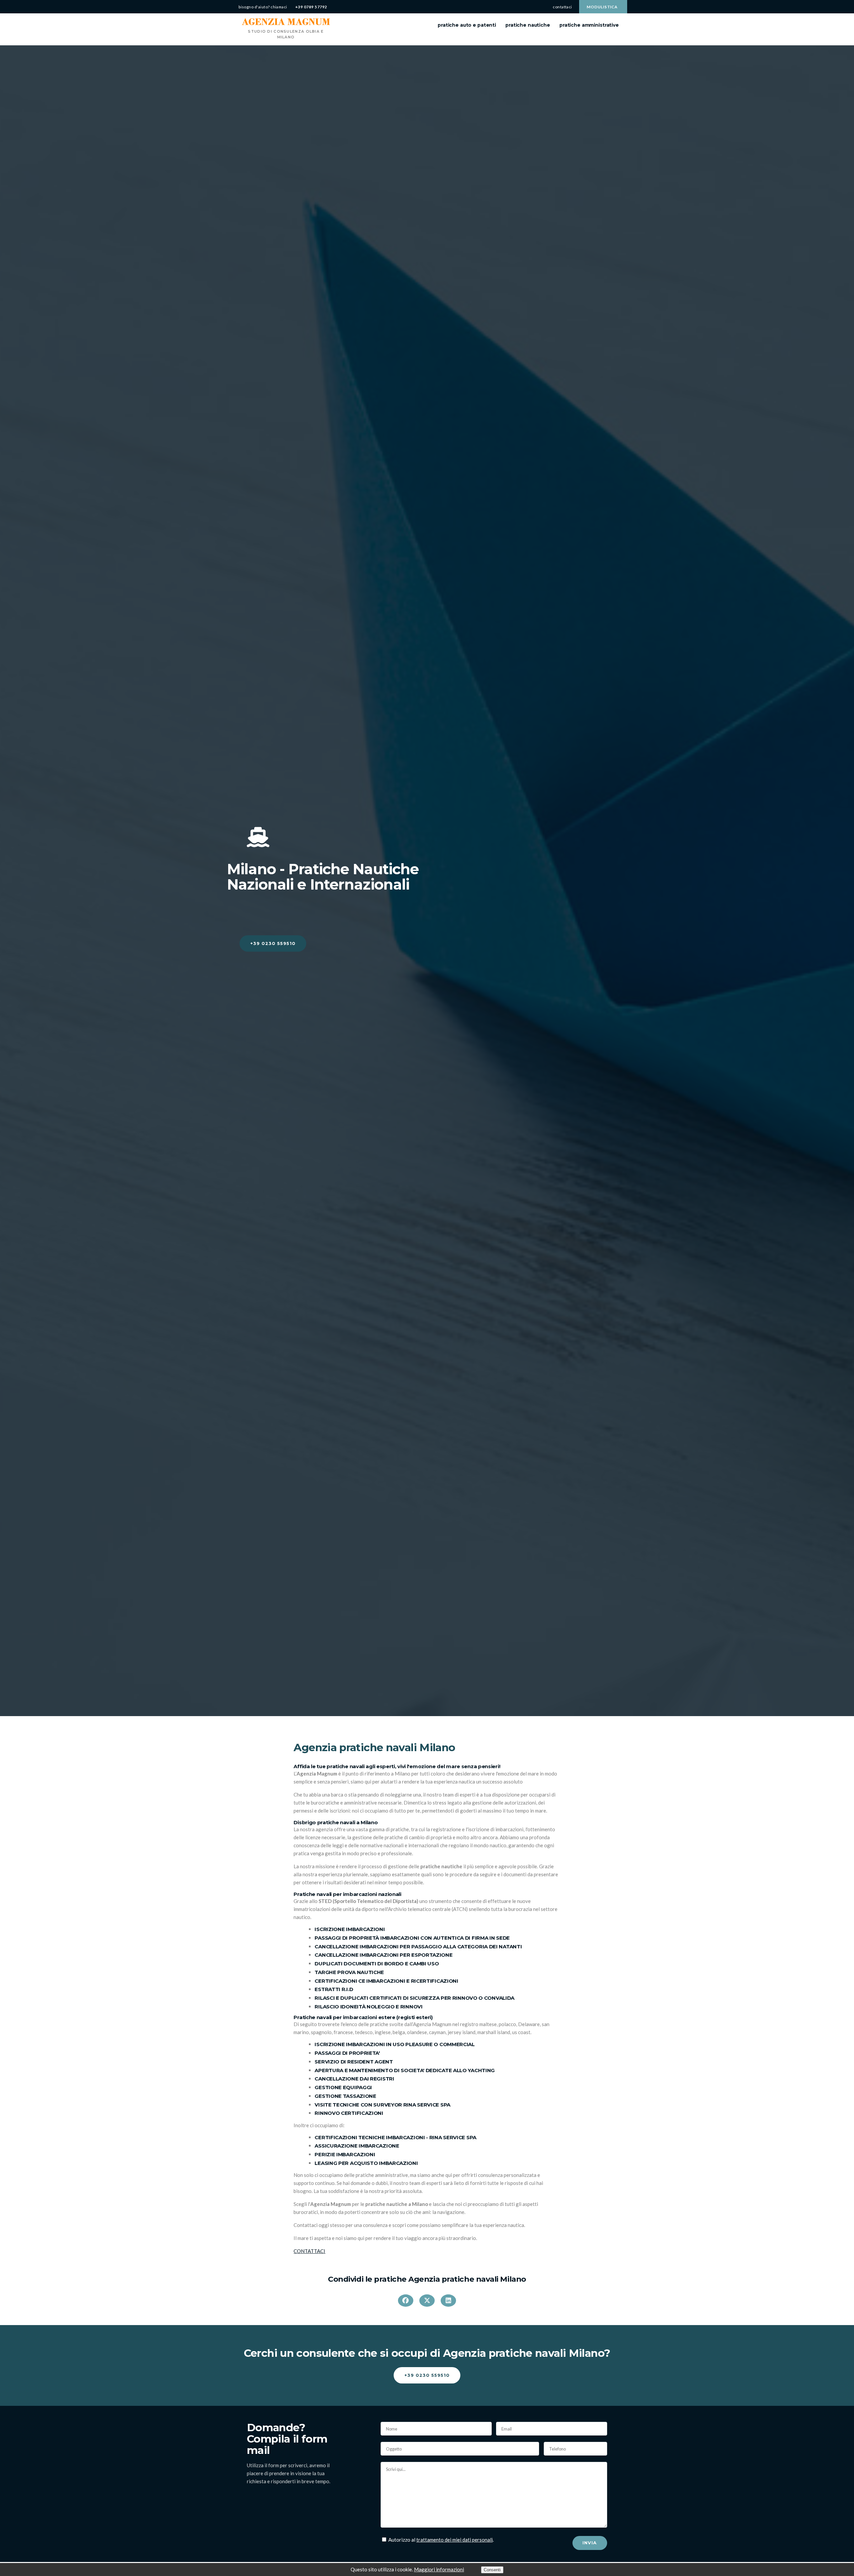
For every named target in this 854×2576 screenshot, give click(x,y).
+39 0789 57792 (311, 7)
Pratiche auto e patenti (467, 25)
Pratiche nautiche (528, 25)
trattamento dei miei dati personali (455, 2540)
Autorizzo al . (441, 2540)
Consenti (492, 2570)
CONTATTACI (309, 2251)
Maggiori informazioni (439, 2569)
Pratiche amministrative (589, 25)
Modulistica (602, 7)
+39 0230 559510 (273, 943)
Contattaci (562, 7)
